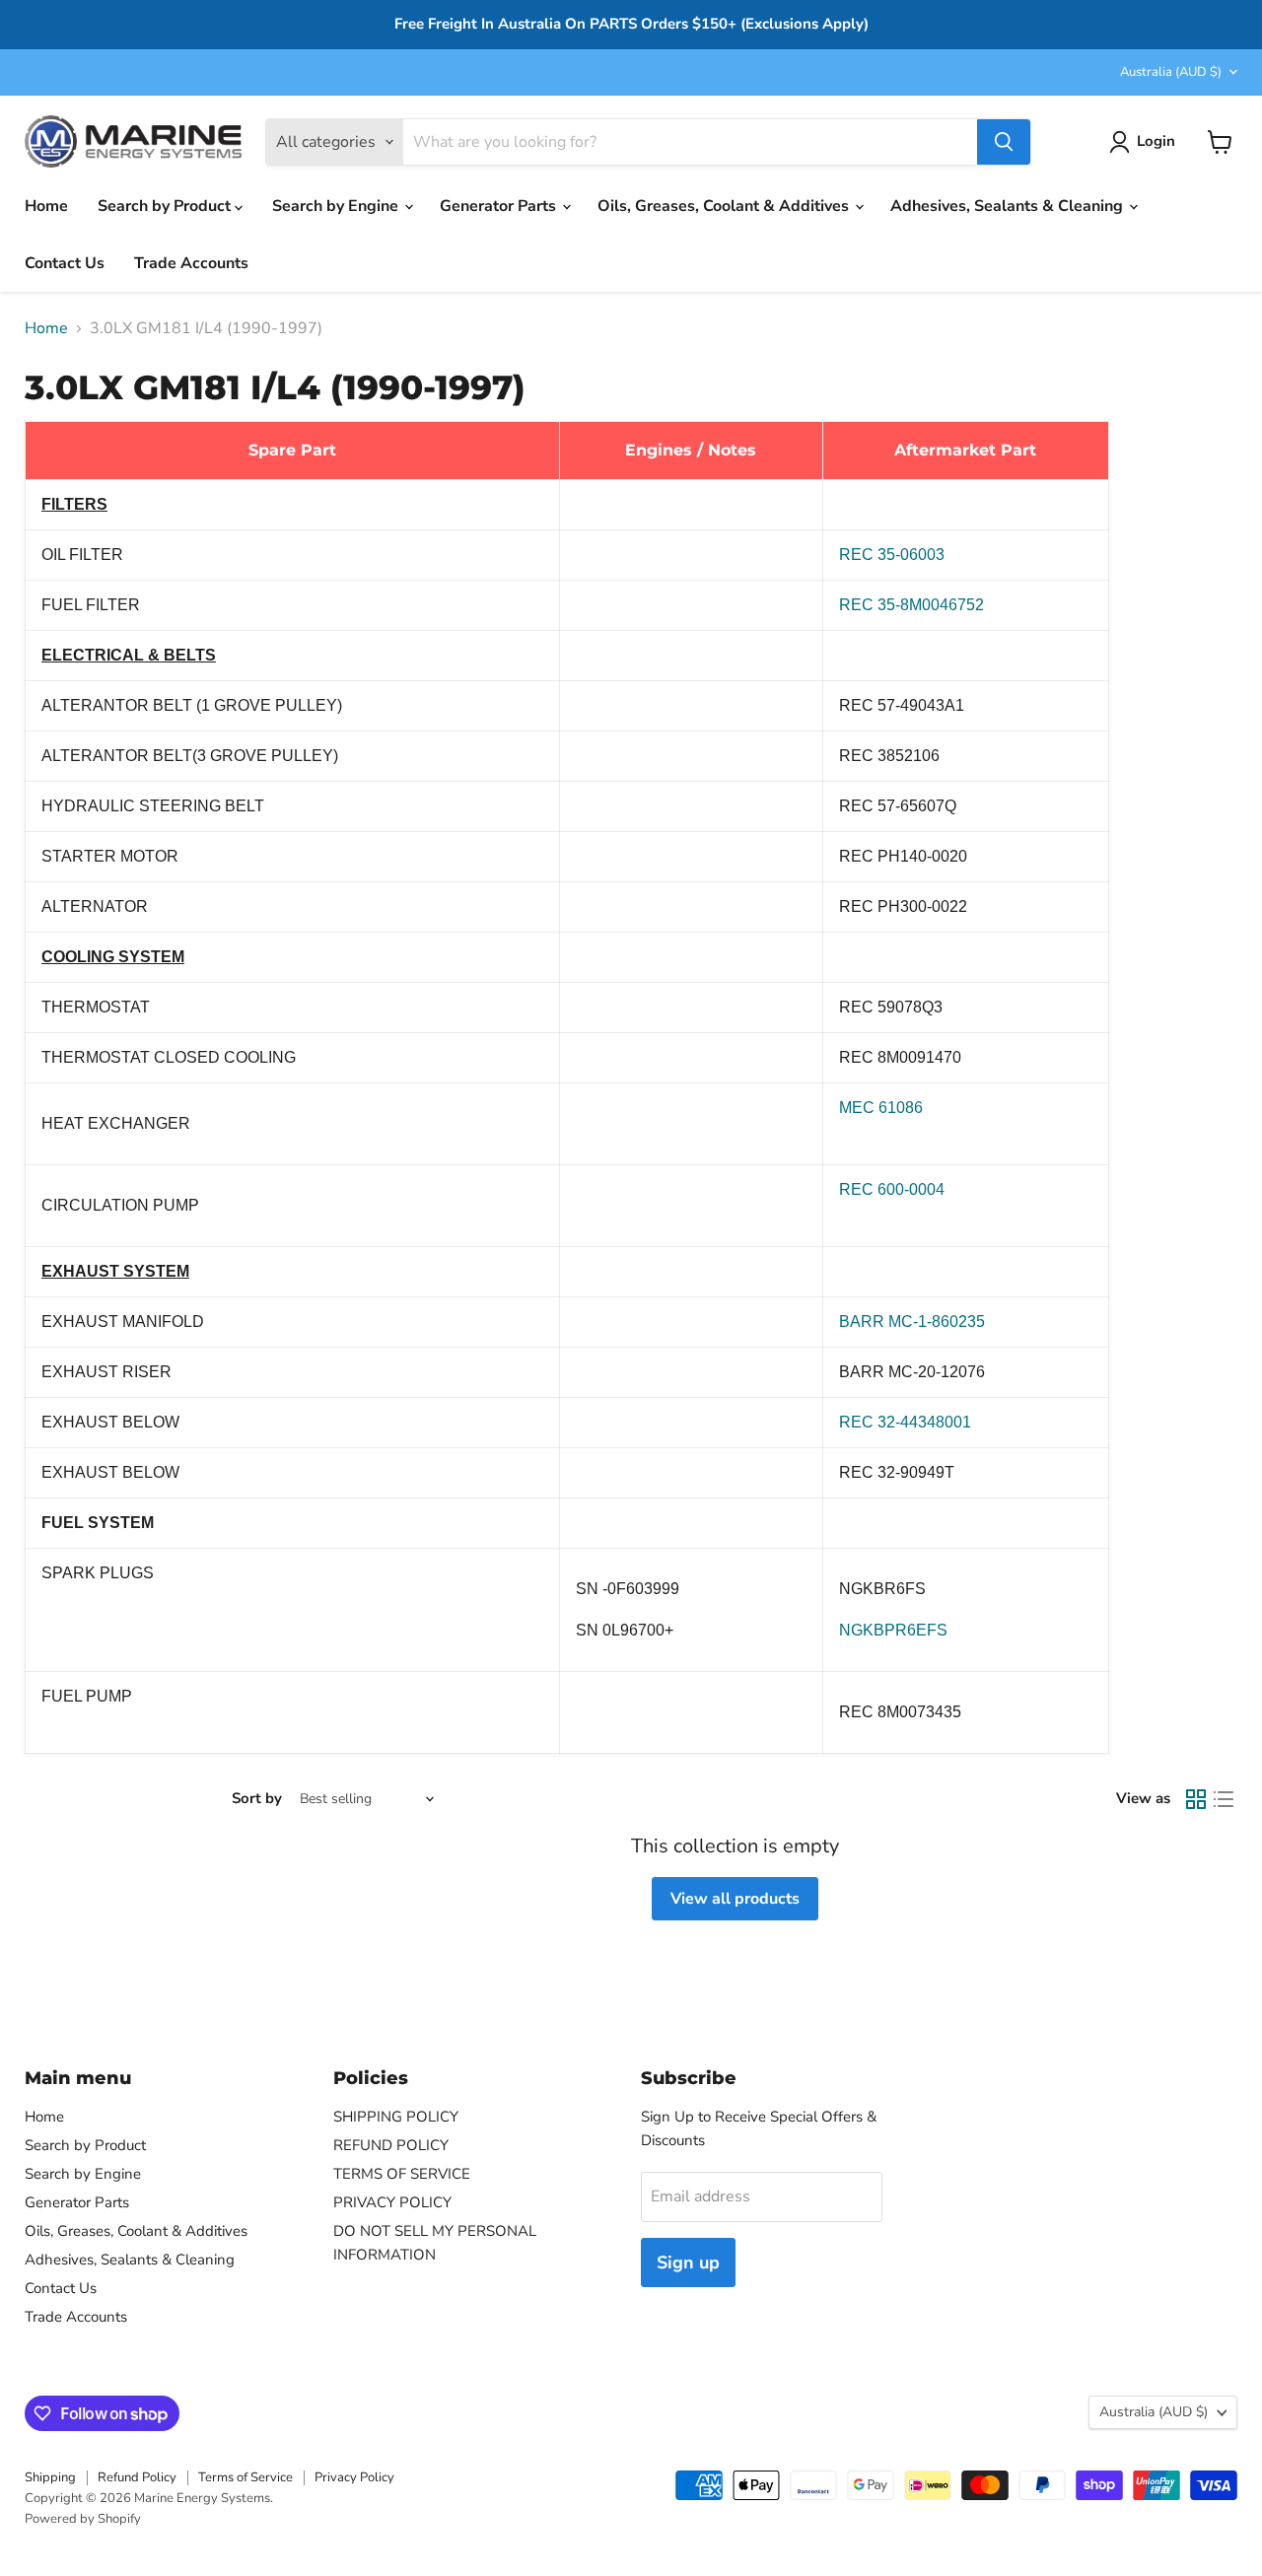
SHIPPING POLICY (396, 2117)
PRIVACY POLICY (392, 2202)
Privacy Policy (354, 2477)
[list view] (1224, 1799)
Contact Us (65, 263)
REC (905, 1422)
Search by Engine (337, 206)
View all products (735, 1899)
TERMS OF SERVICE (402, 2174)
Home (46, 206)
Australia (1171, 72)
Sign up (688, 2263)
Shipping (50, 2477)
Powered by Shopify (83, 2519)
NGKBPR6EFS (893, 1630)
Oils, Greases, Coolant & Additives (725, 206)
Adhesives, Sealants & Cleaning (1009, 206)
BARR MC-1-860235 (912, 1322)
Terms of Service (245, 2477)
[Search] (1004, 142)
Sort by (257, 1799)
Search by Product (166, 206)
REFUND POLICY (391, 2145)
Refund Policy (137, 2477)
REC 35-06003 (892, 555)
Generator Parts (500, 206)
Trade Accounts (191, 263)
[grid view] (1196, 1799)
